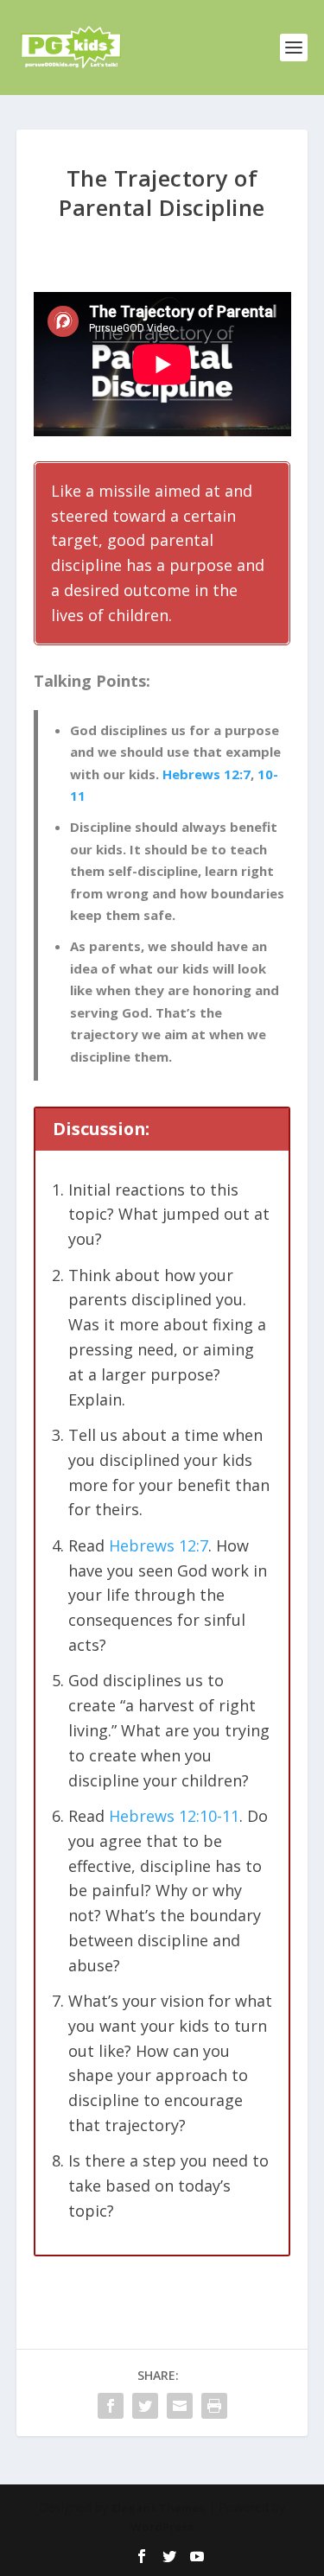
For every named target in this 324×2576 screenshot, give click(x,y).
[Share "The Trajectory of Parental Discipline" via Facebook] (111, 2406)
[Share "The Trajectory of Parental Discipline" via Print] (214, 2406)
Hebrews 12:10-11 (174, 1816)
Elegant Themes (158, 2508)
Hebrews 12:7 (206, 774)
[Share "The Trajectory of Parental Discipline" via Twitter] (145, 2406)
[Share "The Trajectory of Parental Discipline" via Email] (180, 2406)
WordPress (162, 2527)
